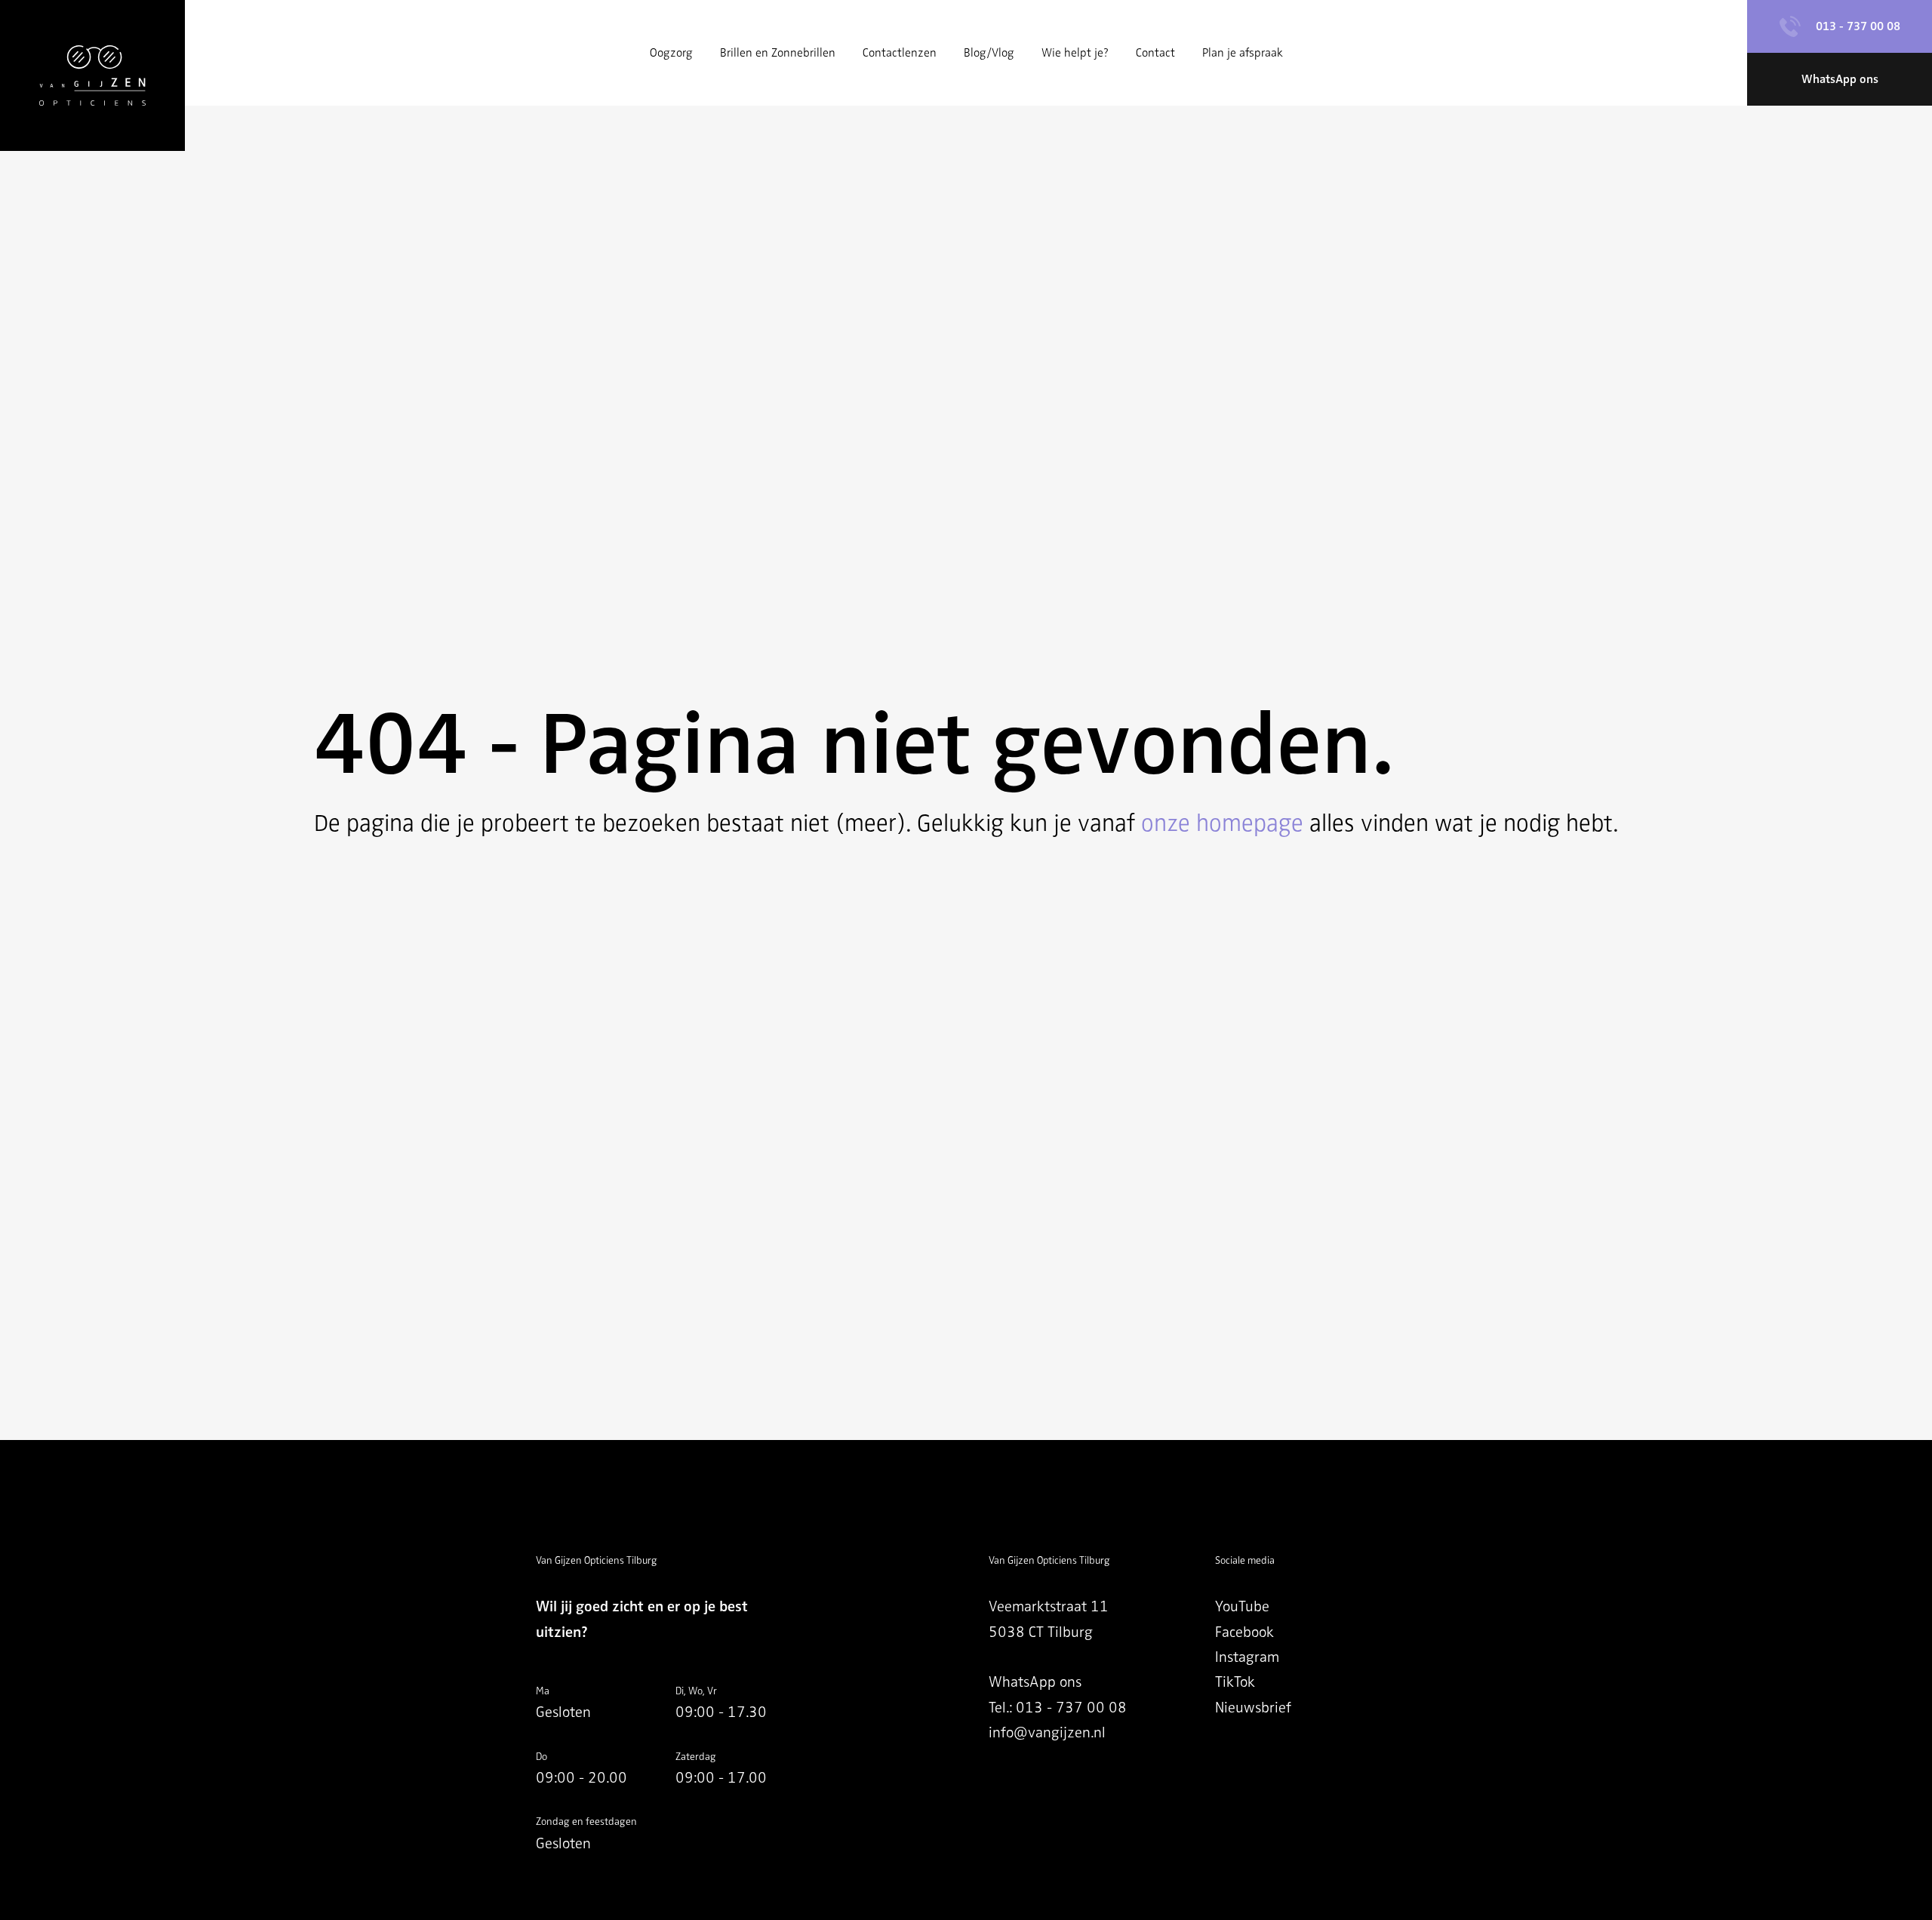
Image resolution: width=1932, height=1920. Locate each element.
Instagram (1247, 1657)
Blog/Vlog (989, 53)
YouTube (1242, 1606)
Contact (1155, 53)
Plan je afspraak (1243, 53)
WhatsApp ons (1035, 1682)
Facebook (1244, 1632)
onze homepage (1222, 823)
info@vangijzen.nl (1047, 1732)
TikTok (1235, 1682)
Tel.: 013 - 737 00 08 (1058, 1708)
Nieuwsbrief (1253, 1708)
